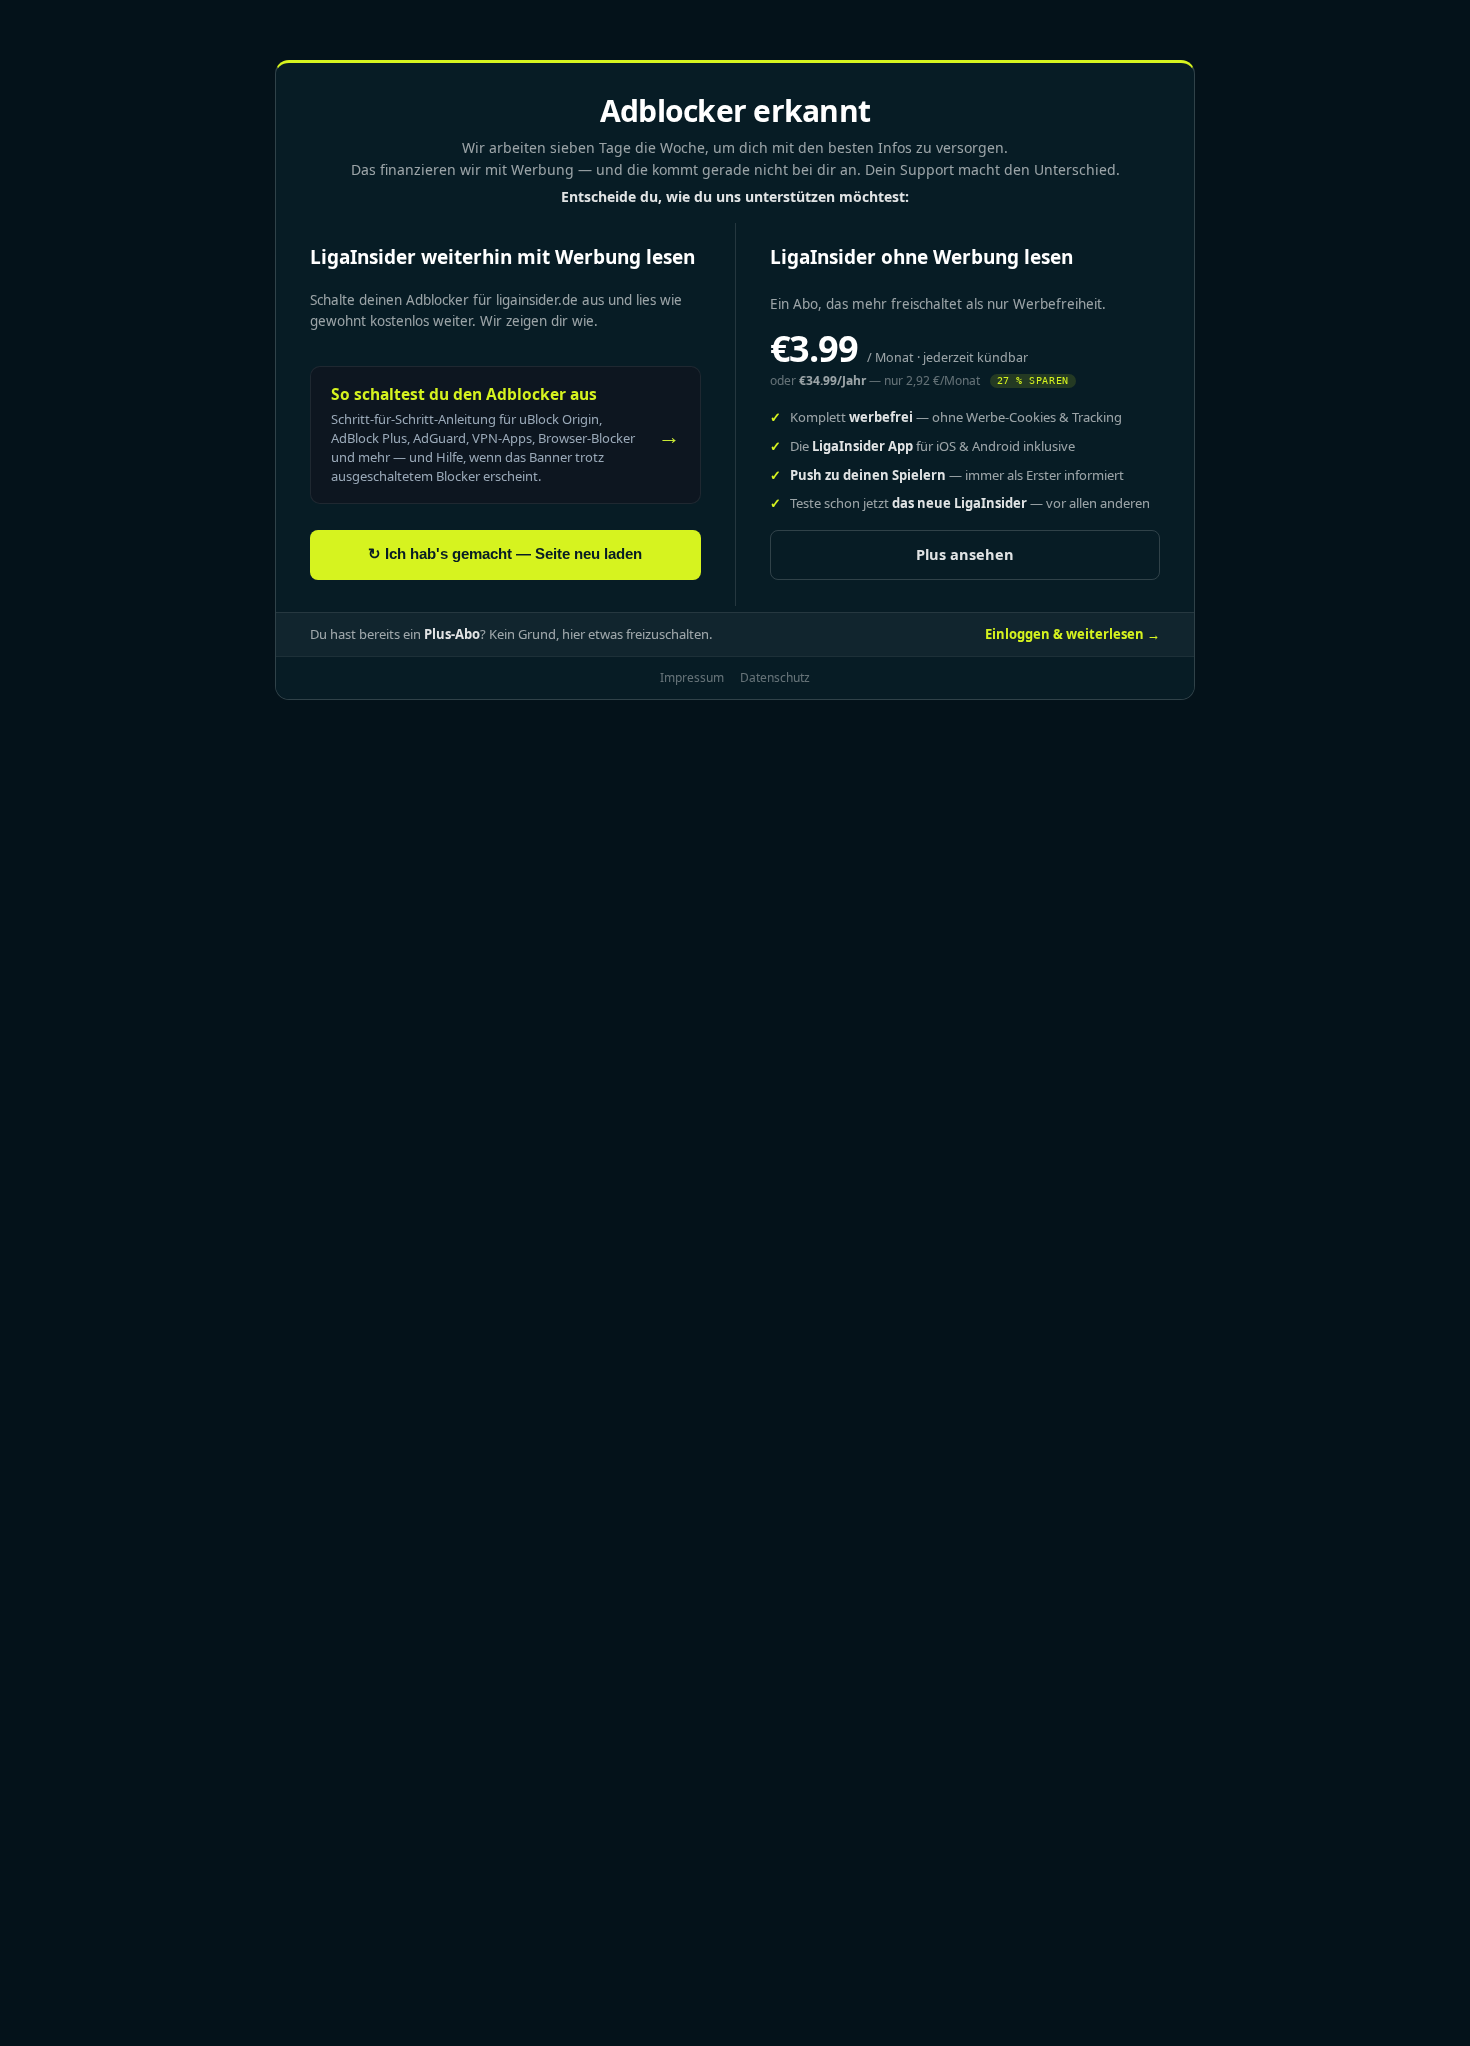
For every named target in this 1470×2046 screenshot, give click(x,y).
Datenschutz (775, 677)
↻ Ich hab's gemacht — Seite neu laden (505, 554)
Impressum (692, 677)
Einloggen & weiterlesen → (1072, 634)
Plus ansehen (965, 554)
